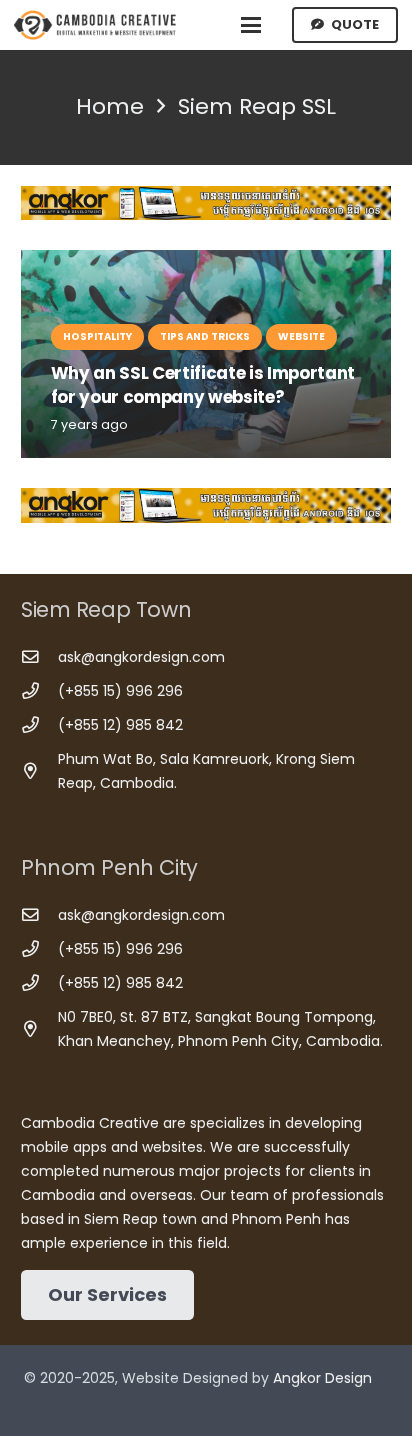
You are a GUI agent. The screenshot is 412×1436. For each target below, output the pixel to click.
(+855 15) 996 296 (120, 691)
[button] (251, 25)
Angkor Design (322, 1378)
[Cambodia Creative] (96, 25)
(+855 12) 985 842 (120, 725)
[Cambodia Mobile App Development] (206, 203)
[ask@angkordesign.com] (39, 657)
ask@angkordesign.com (141, 657)
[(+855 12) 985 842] (39, 725)
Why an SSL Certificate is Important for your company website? (203, 385)
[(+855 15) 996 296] (39, 691)
